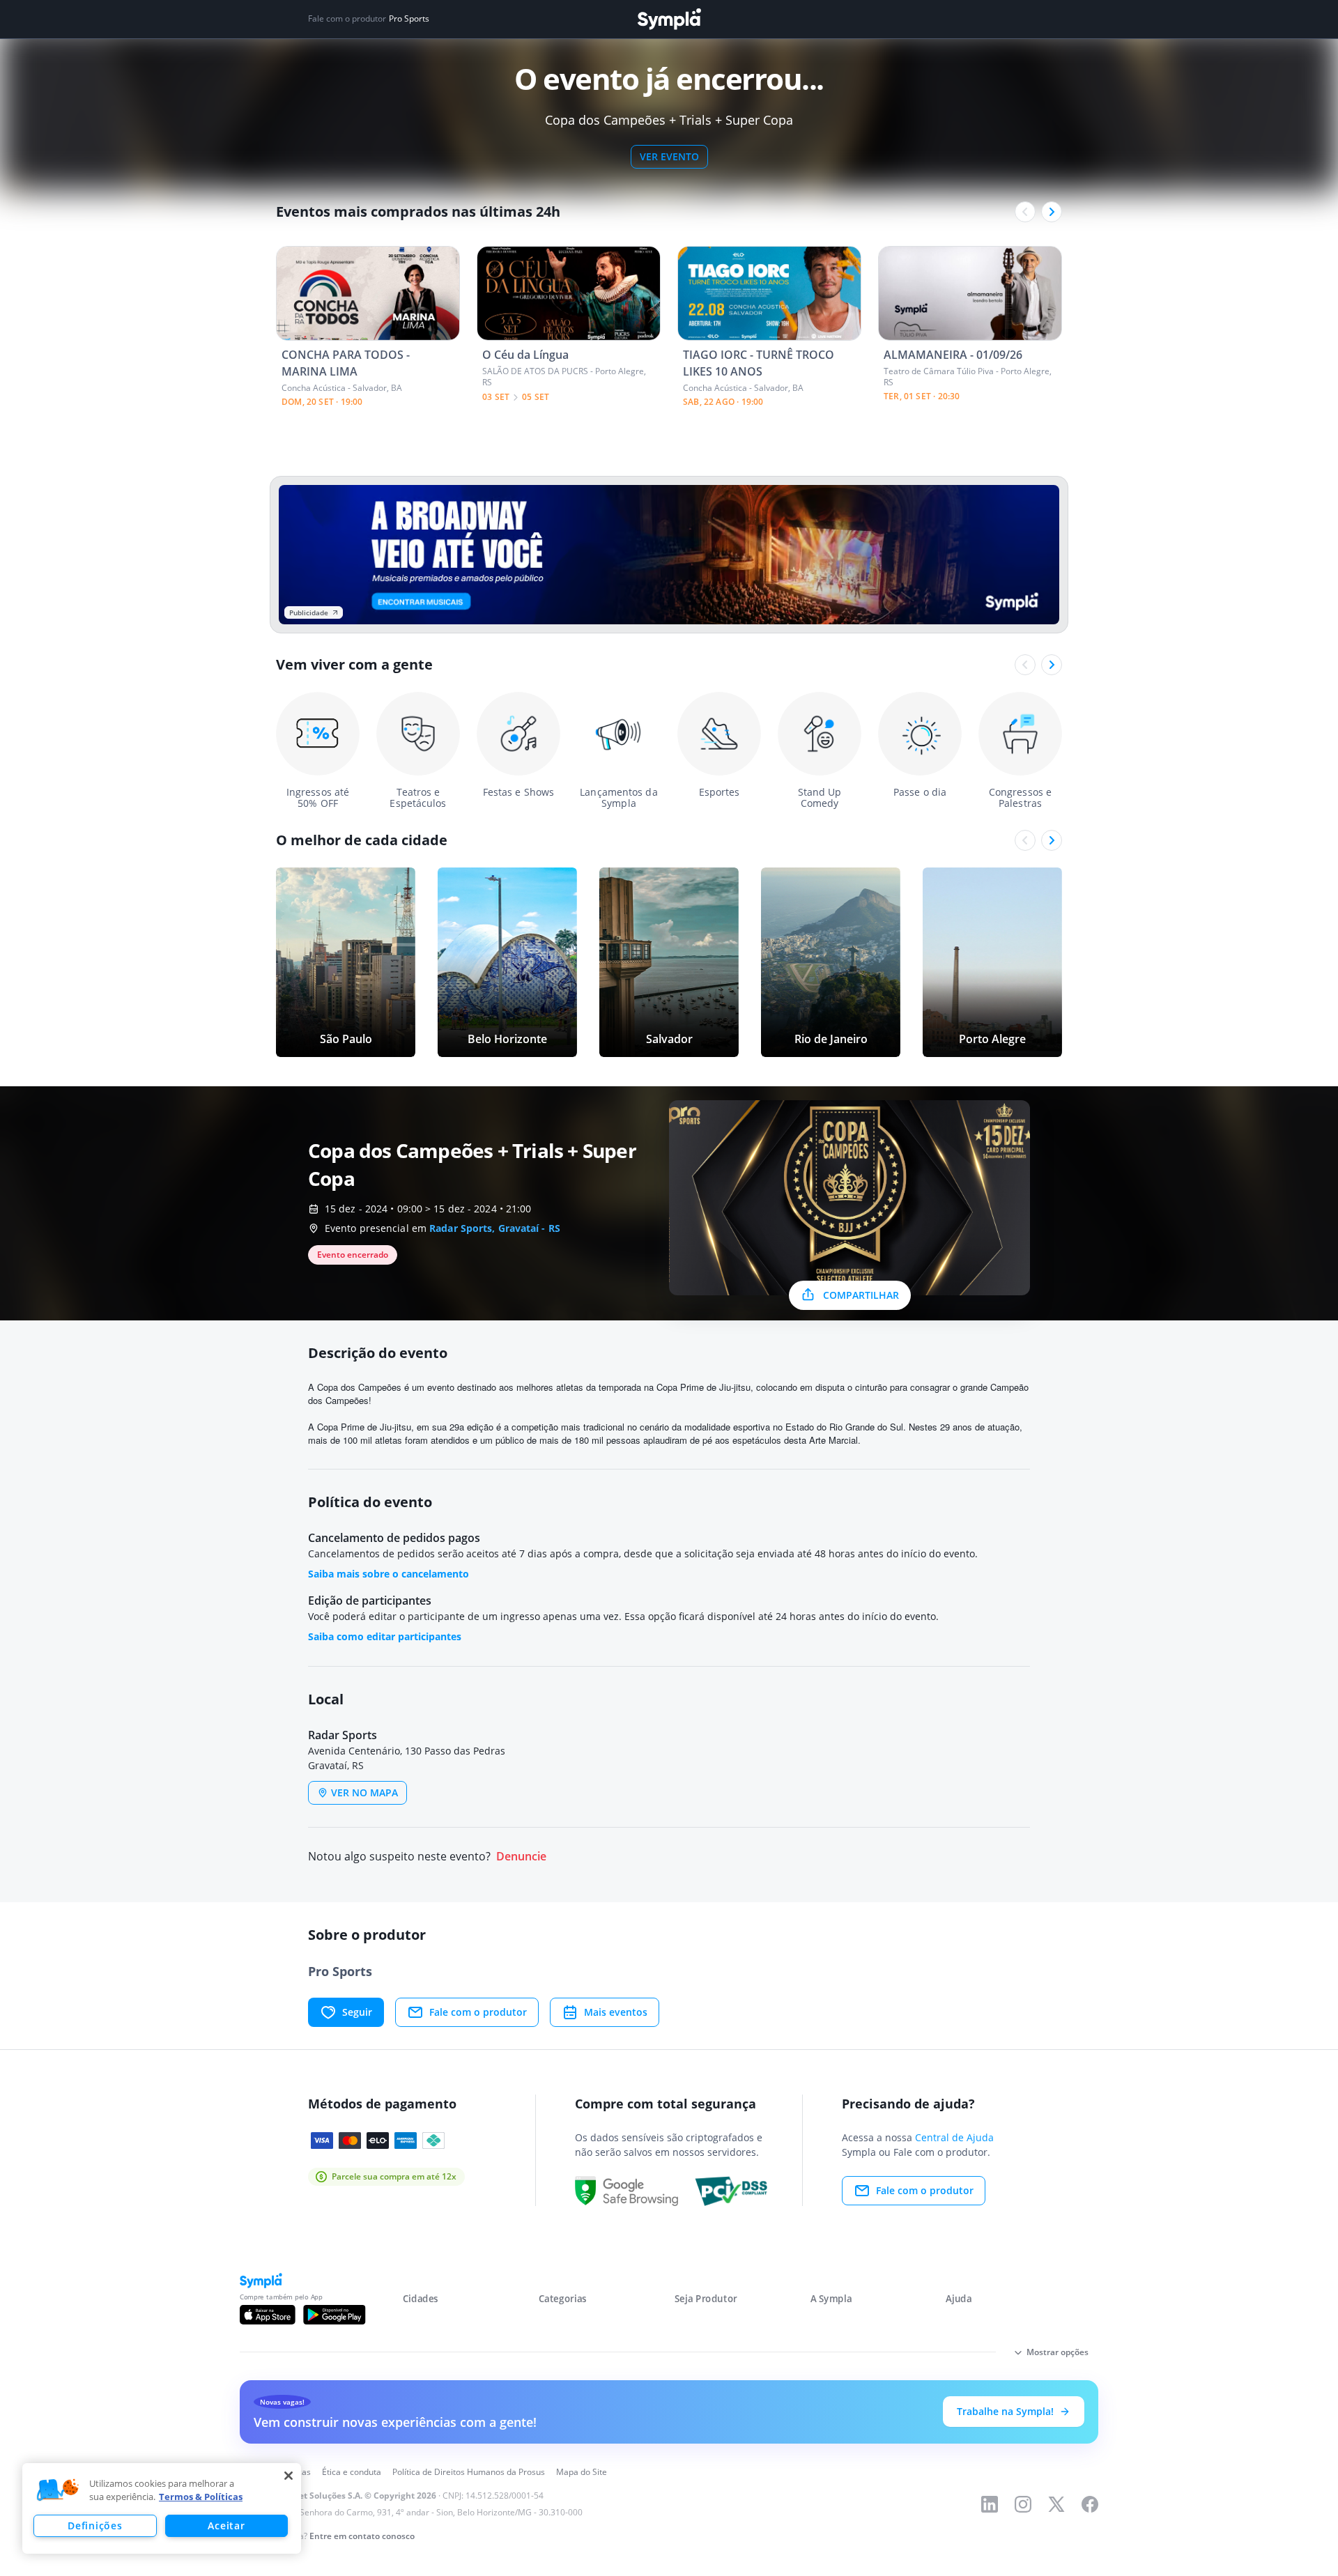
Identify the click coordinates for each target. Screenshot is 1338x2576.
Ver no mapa (364, 1792)
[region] (162, 2508)
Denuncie (521, 1857)
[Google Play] (334, 2315)
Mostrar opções (1058, 2352)
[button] (58, 2490)
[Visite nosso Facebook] (1090, 2504)
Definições (95, 2525)
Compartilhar (861, 1295)
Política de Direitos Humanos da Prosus (469, 2472)
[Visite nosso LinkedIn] (990, 2504)
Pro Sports (409, 19)
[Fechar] (289, 2476)
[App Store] (268, 2315)
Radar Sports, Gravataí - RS (495, 1228)
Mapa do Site (582, 2472)
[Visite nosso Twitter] (1056, 2504)
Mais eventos (616, 2012)
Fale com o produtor (478, 2012)
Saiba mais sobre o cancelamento (389, 1574)
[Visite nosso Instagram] (1023, 2504)
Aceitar (226, 2525)
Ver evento (669, 156)
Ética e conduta (352, 2472)
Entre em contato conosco (362, 2536)
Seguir (357, 2012)
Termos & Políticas (201, 2497)
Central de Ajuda (954, 2137)
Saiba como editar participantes (385, 1636)
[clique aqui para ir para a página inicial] (669, 19)
